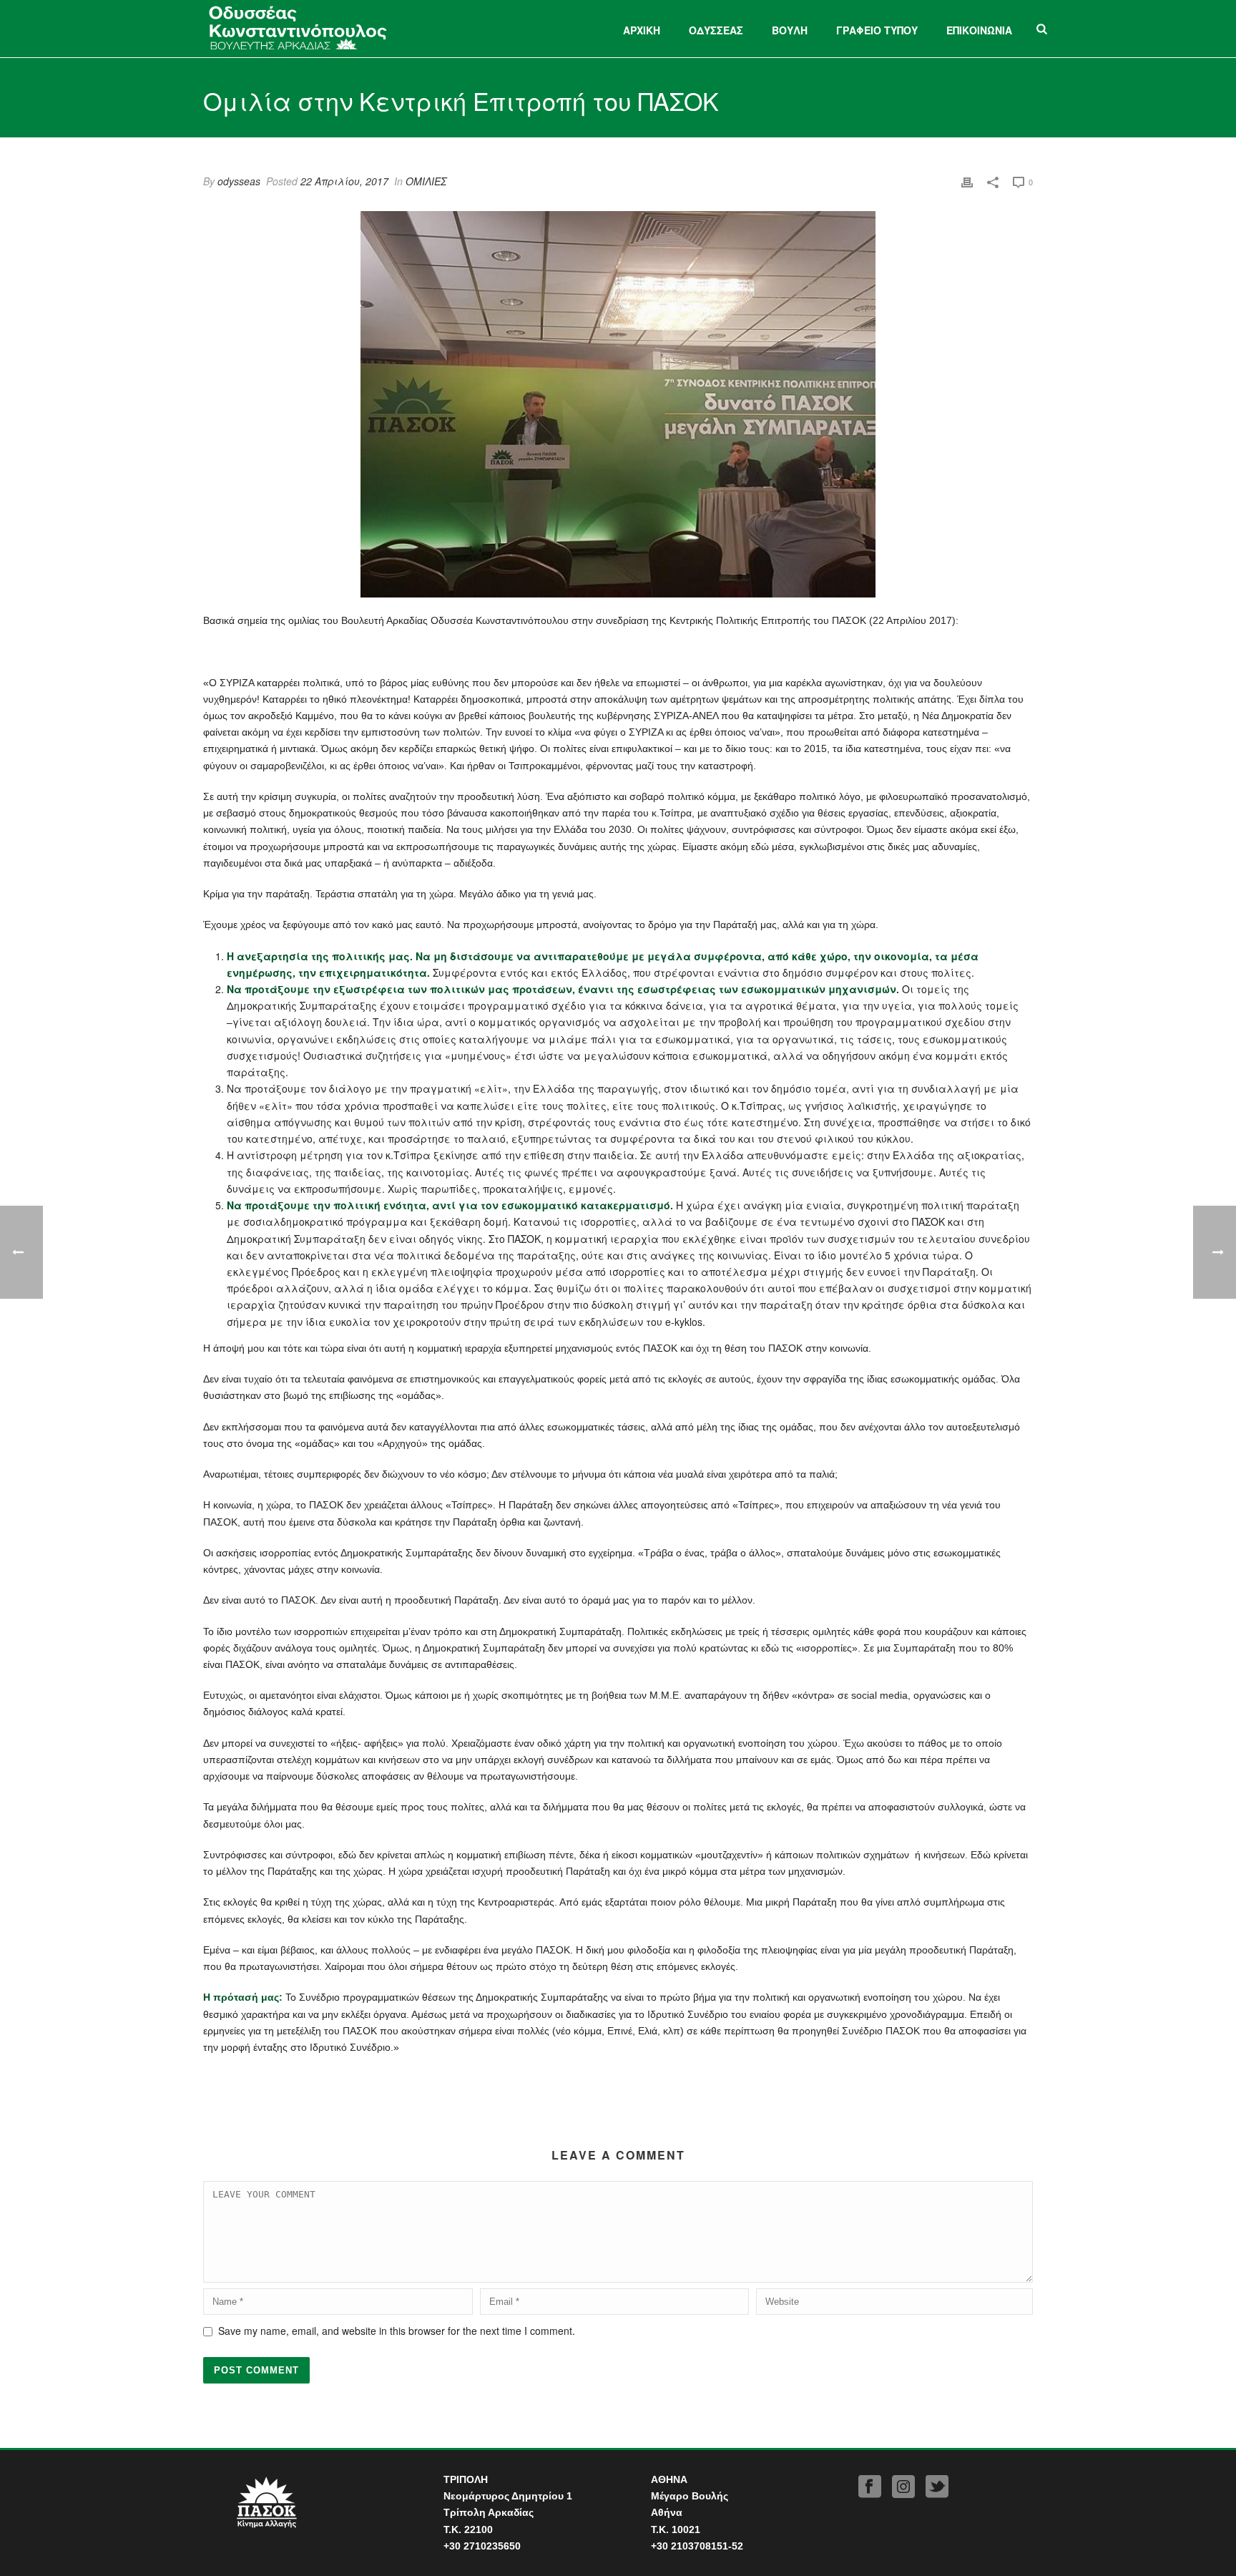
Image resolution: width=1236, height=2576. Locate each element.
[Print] (967, 181)
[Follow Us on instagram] (903, 2487)
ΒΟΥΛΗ (790, 30)
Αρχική (642, 30)
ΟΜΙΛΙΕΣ (426, 181)
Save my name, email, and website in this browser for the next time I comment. (397, 2331)
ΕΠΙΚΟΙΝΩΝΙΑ (979, 30)
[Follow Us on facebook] (870, 2487)
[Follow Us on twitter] (937, 2487)
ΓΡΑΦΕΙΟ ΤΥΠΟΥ (877, 30)
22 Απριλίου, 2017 (344, 181)
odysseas (239, 181)
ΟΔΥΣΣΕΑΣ (716, 30)
